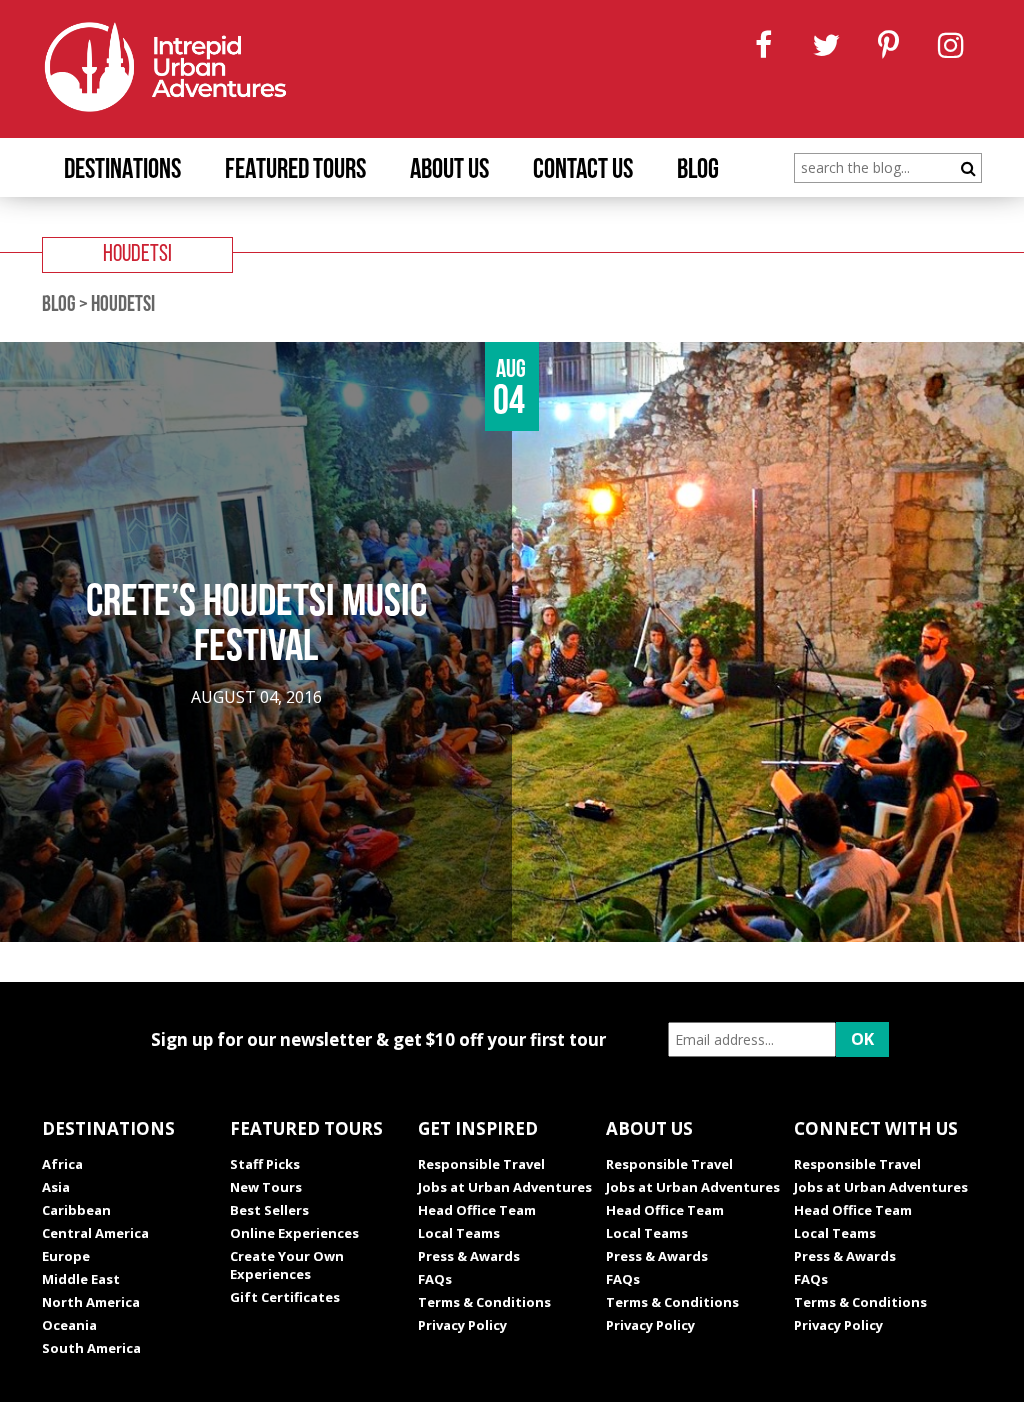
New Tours (266, 1187)
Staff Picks (265, 1164)
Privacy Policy (462, 1325)
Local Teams (459, 1233)
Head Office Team (477, 1210)
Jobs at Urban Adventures (505, 1187)
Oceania (69, 1325)
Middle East (81, 1279)
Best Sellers (269, 1210)
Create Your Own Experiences (287, 1265)
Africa (62, 1164)
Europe (66, 1256)
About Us (449, 171)
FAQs (435, 1279)
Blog (698, 171)
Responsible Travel (481, 1164)
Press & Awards (469, 1256)
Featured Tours (295, 171)
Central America (95, 1233)
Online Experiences (294, 1233)
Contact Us (583, 171)
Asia (56, 1187)
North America (91, 1302)
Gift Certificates (285, 1297)
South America (91, 1348)
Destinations (122, 171)
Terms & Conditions (484, 1302)
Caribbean (76, 1210)
